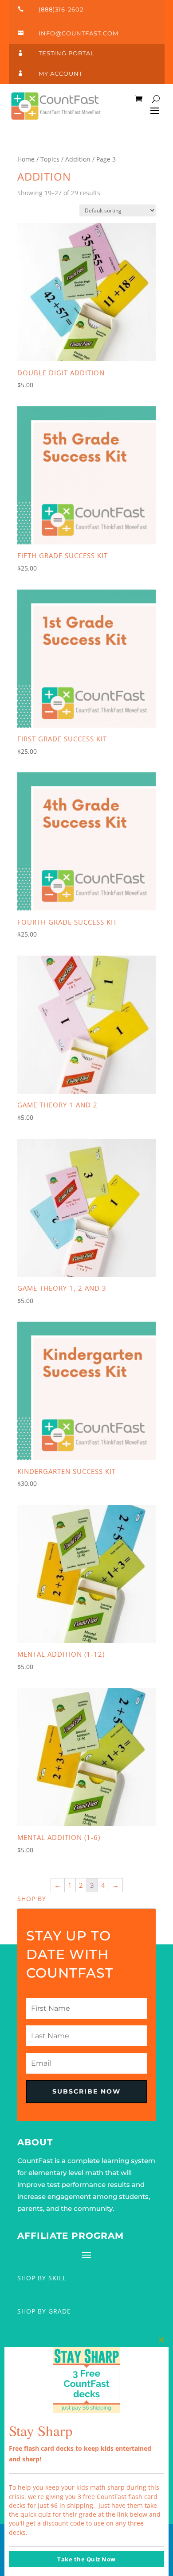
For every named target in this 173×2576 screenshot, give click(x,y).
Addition (78, 159)
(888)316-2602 (61, 9)
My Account (61, 73)
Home (26, 159)
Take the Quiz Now (86, 2559)
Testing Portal (67, 53)
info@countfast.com (79, 33)
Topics (50, 159)
